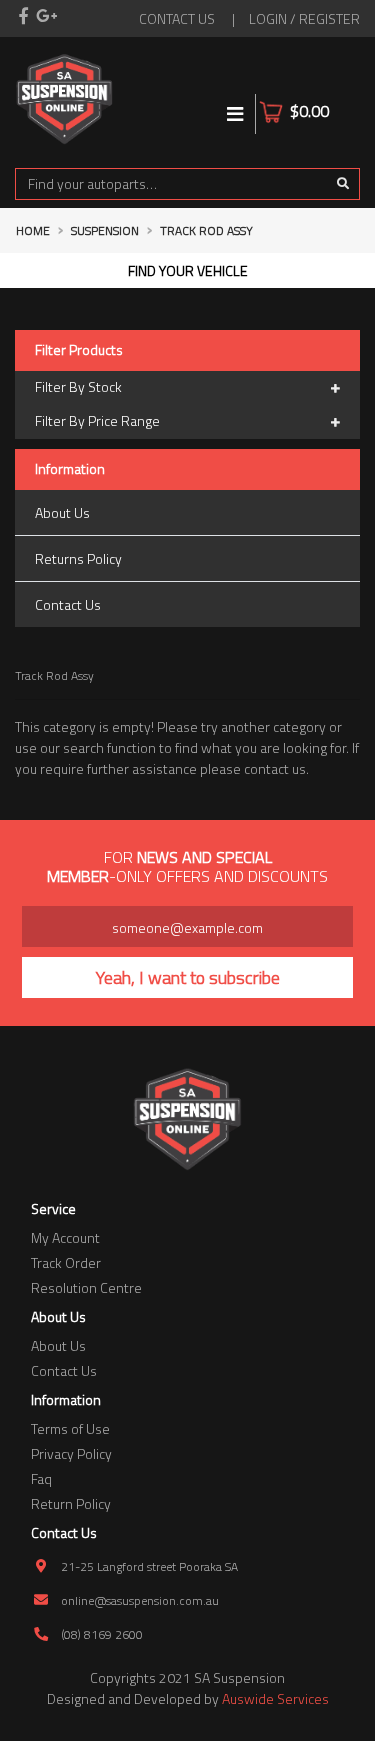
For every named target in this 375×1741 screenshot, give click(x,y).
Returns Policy (78, 558)
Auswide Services (275, 1698)
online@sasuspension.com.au (140, 1600)
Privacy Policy (71, 1453)
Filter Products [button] (79, 350)
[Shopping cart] (347, 99)
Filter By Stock (78, 386)
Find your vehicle (188, 270)
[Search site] (343, 184)
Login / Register (304, 18)
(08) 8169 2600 (102, 1634)
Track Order (66, 1262)
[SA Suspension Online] (65, 96)
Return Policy (71, 1503)
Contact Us (68, 604)
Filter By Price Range (97, 420)
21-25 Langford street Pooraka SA (149, 1566)
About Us (62, 512)
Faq (41, 1478)
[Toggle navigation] (235, 114)
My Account (65, 1237)
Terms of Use (70, 1428)
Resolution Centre (86, 1287)
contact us (177, 18)
